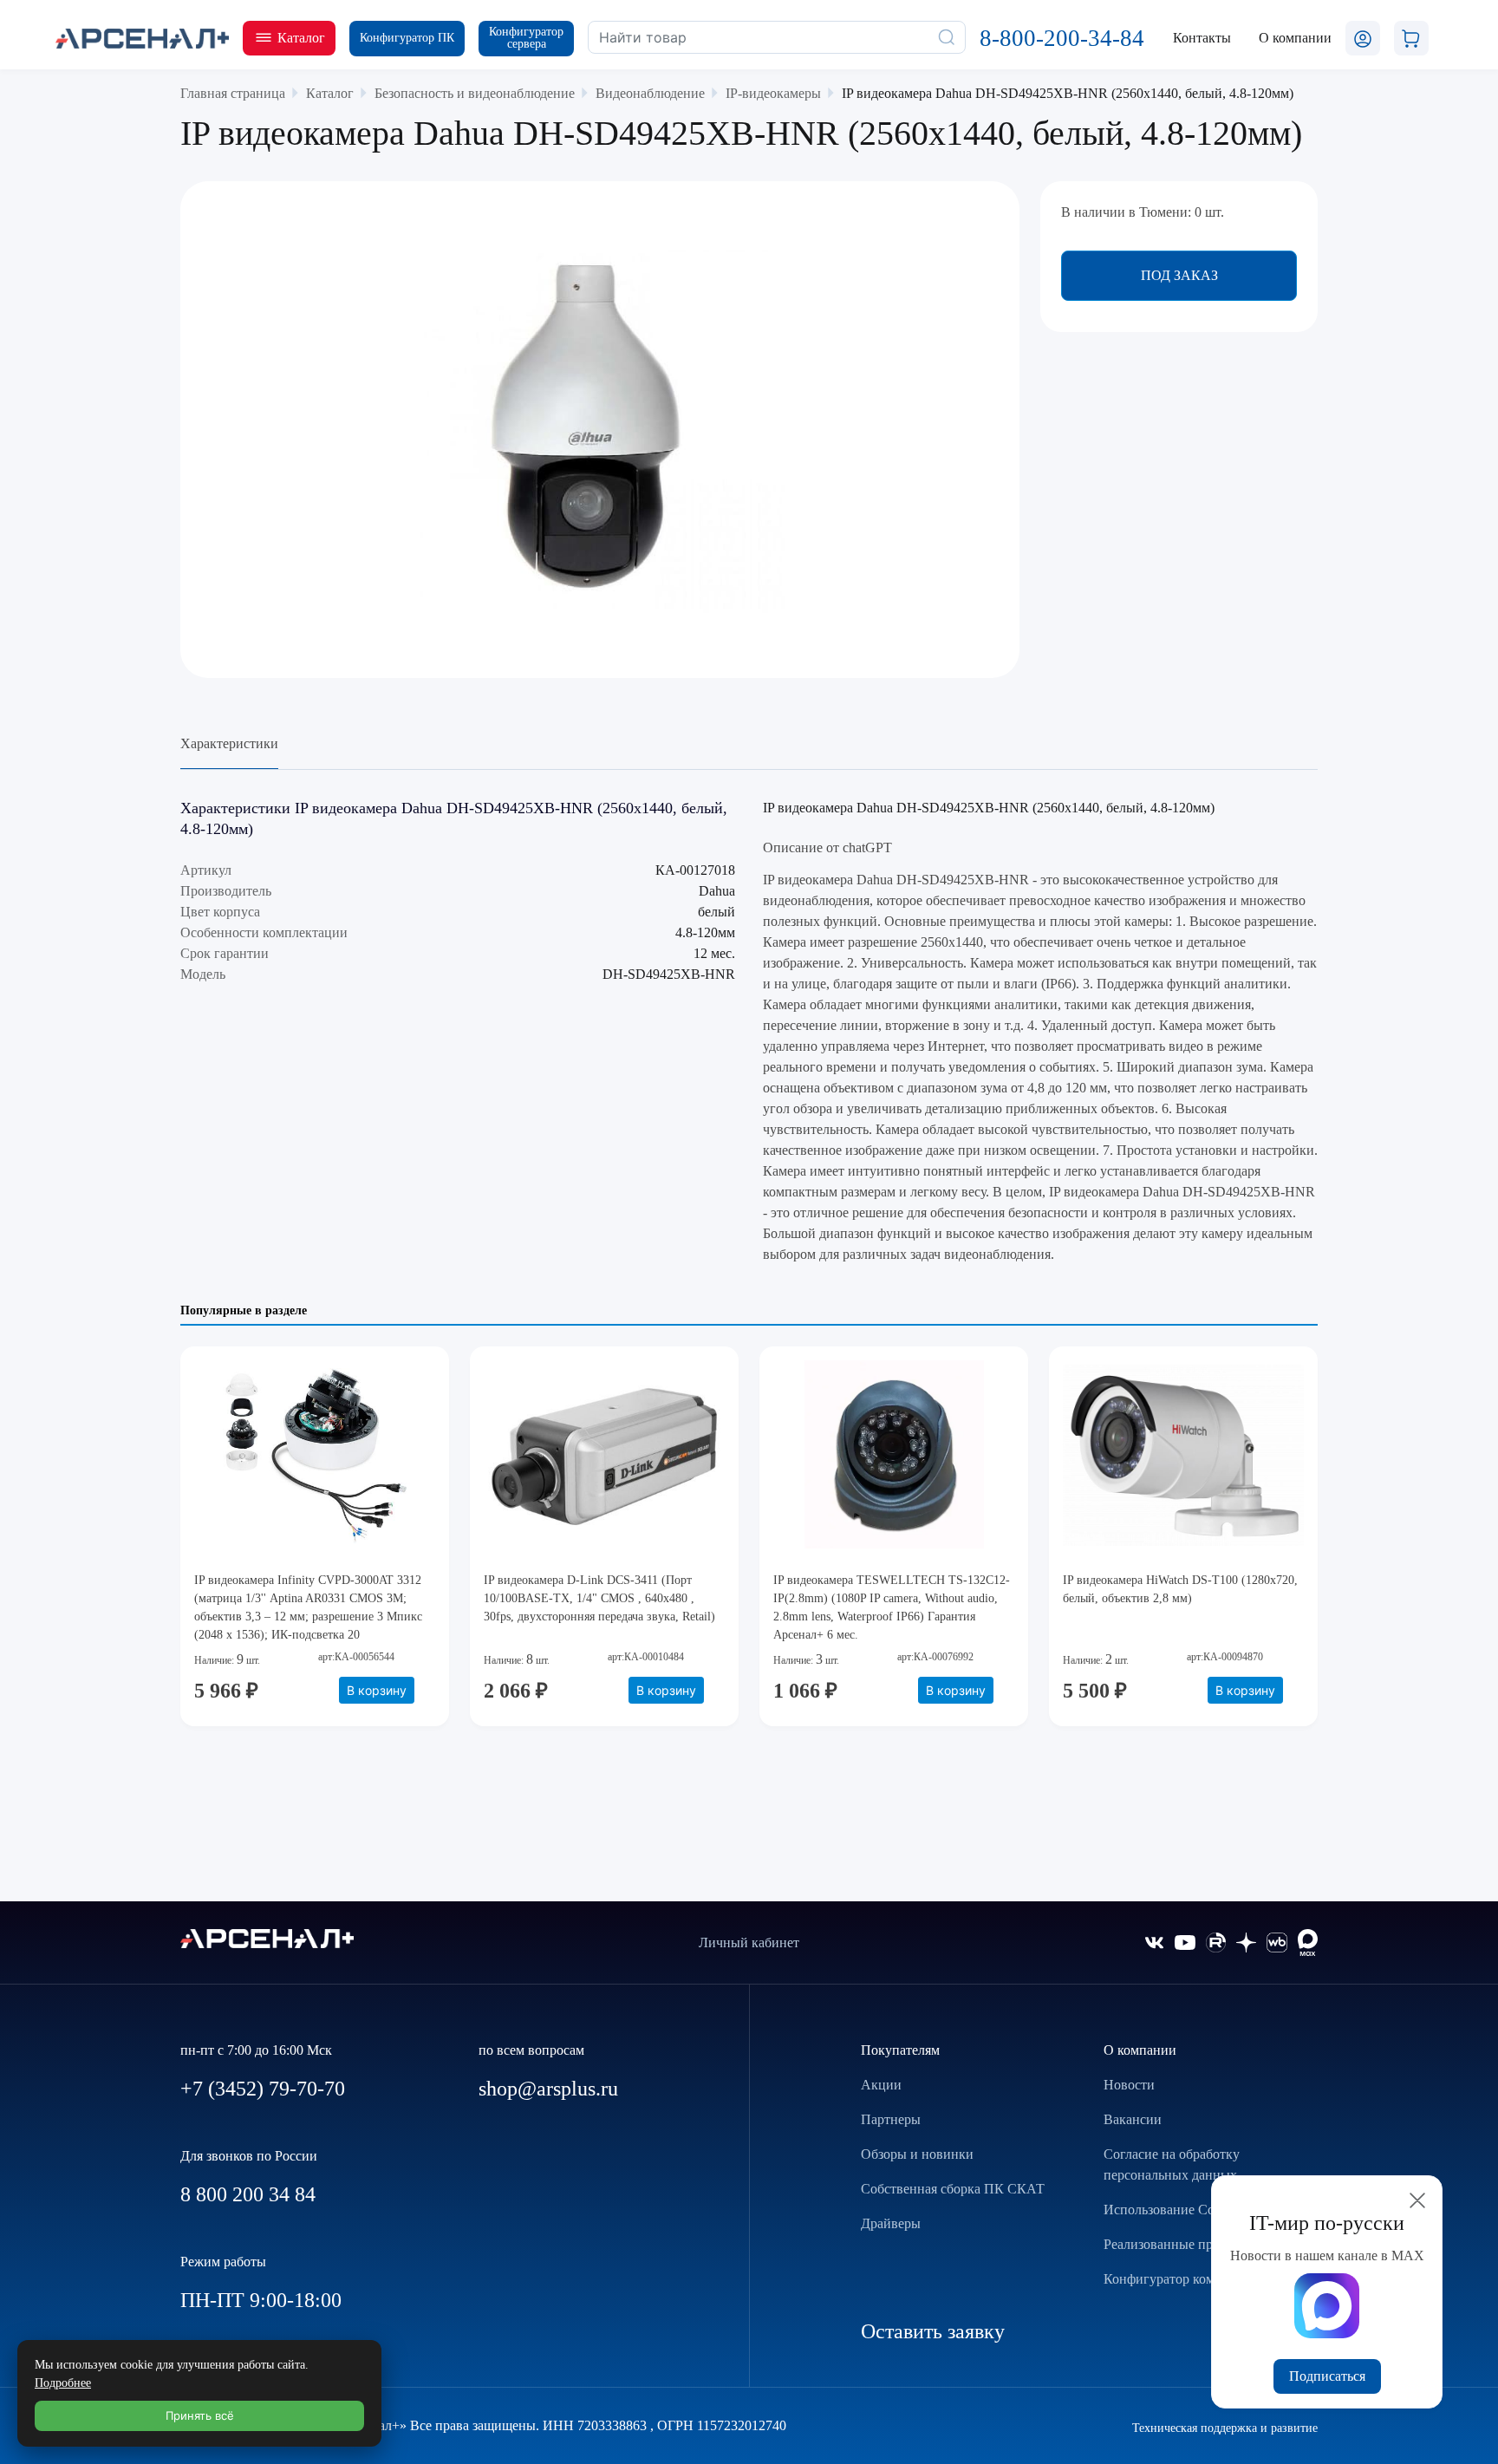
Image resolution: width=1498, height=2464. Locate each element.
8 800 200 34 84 (248, 2194)
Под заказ (1179, 275)
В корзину (377, 1690)
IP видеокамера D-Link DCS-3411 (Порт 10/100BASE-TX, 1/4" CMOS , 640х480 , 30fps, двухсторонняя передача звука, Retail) (599, 1598)
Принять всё (200, 2415)
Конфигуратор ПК (407, 38)
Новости (1129, 2085)
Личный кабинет (749, 1943)
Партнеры (891, 2119)
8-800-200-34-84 (1062, 38)
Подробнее (63, 2383)
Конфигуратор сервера (526, 38)
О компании (1140, 2050)
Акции (881, 2085)
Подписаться (1327, 2376)
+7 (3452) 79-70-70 (263, 2089)
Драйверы (891, 2223)
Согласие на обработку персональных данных (1172, 2164)
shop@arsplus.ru (548, 2089)
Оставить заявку (933, 2331)
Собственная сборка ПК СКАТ (953, 2189)
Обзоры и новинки (917, 2154)
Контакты (1202, 38)
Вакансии (1133, 2119)
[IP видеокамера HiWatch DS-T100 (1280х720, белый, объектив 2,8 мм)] (1183, 1456)
